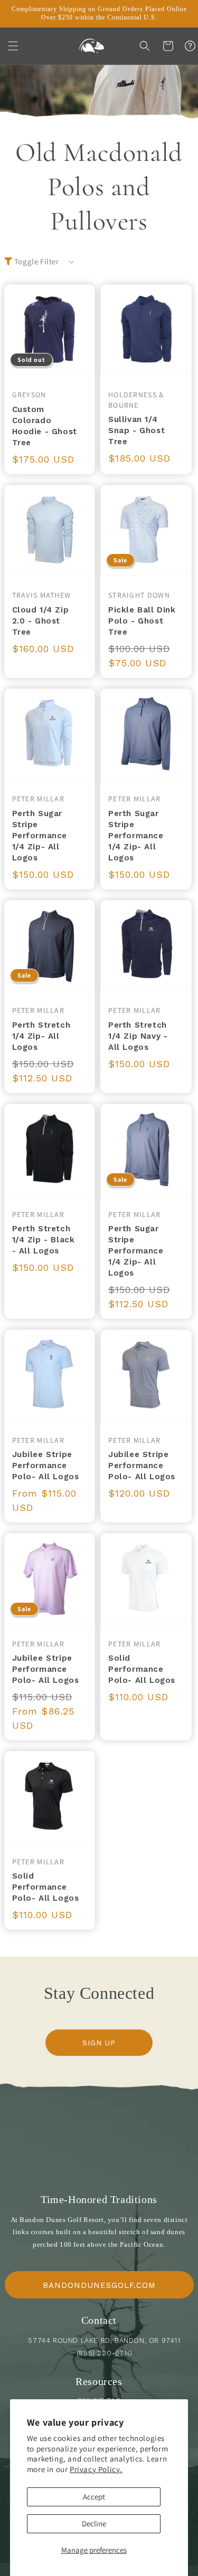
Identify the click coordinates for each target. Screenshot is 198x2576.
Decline (94, 2524)
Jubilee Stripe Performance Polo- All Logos (46, 1466)
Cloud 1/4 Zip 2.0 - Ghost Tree (41, 621)
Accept (94, 2497)
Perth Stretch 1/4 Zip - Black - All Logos (44, 1240)
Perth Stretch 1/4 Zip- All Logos (41, 1036)
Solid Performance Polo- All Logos (142, 1669)
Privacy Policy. (96, 2469)
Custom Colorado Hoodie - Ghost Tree (45, 426)
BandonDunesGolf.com (99, 2285)
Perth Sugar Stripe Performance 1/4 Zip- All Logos (40, 836)
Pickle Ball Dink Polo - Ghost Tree (142, 621)
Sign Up (99, 2043)
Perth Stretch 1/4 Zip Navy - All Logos (138, 1036)
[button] (13, 46)
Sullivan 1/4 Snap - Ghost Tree (136, 430)
